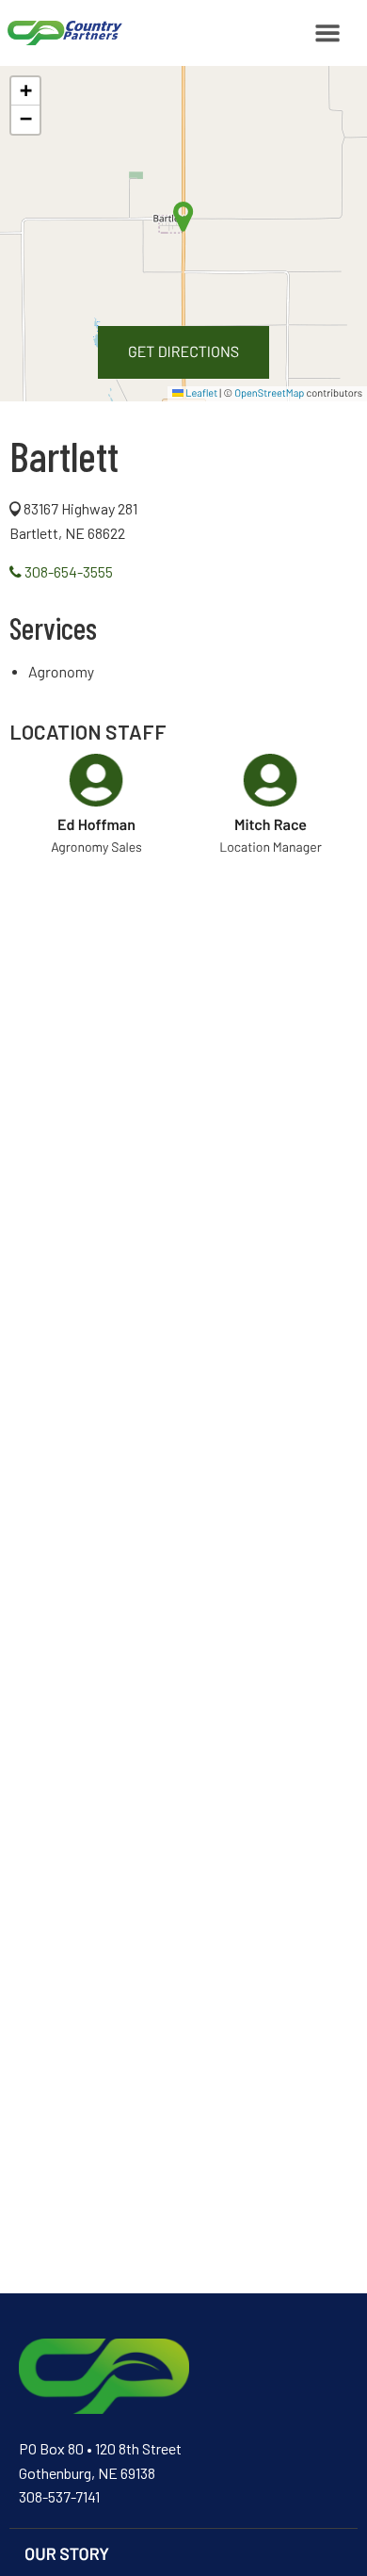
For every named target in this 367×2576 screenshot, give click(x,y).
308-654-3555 (67, 571)
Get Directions (183, 352)
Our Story (67, 2553)
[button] (25, 91)
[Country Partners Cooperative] (61, 33)
